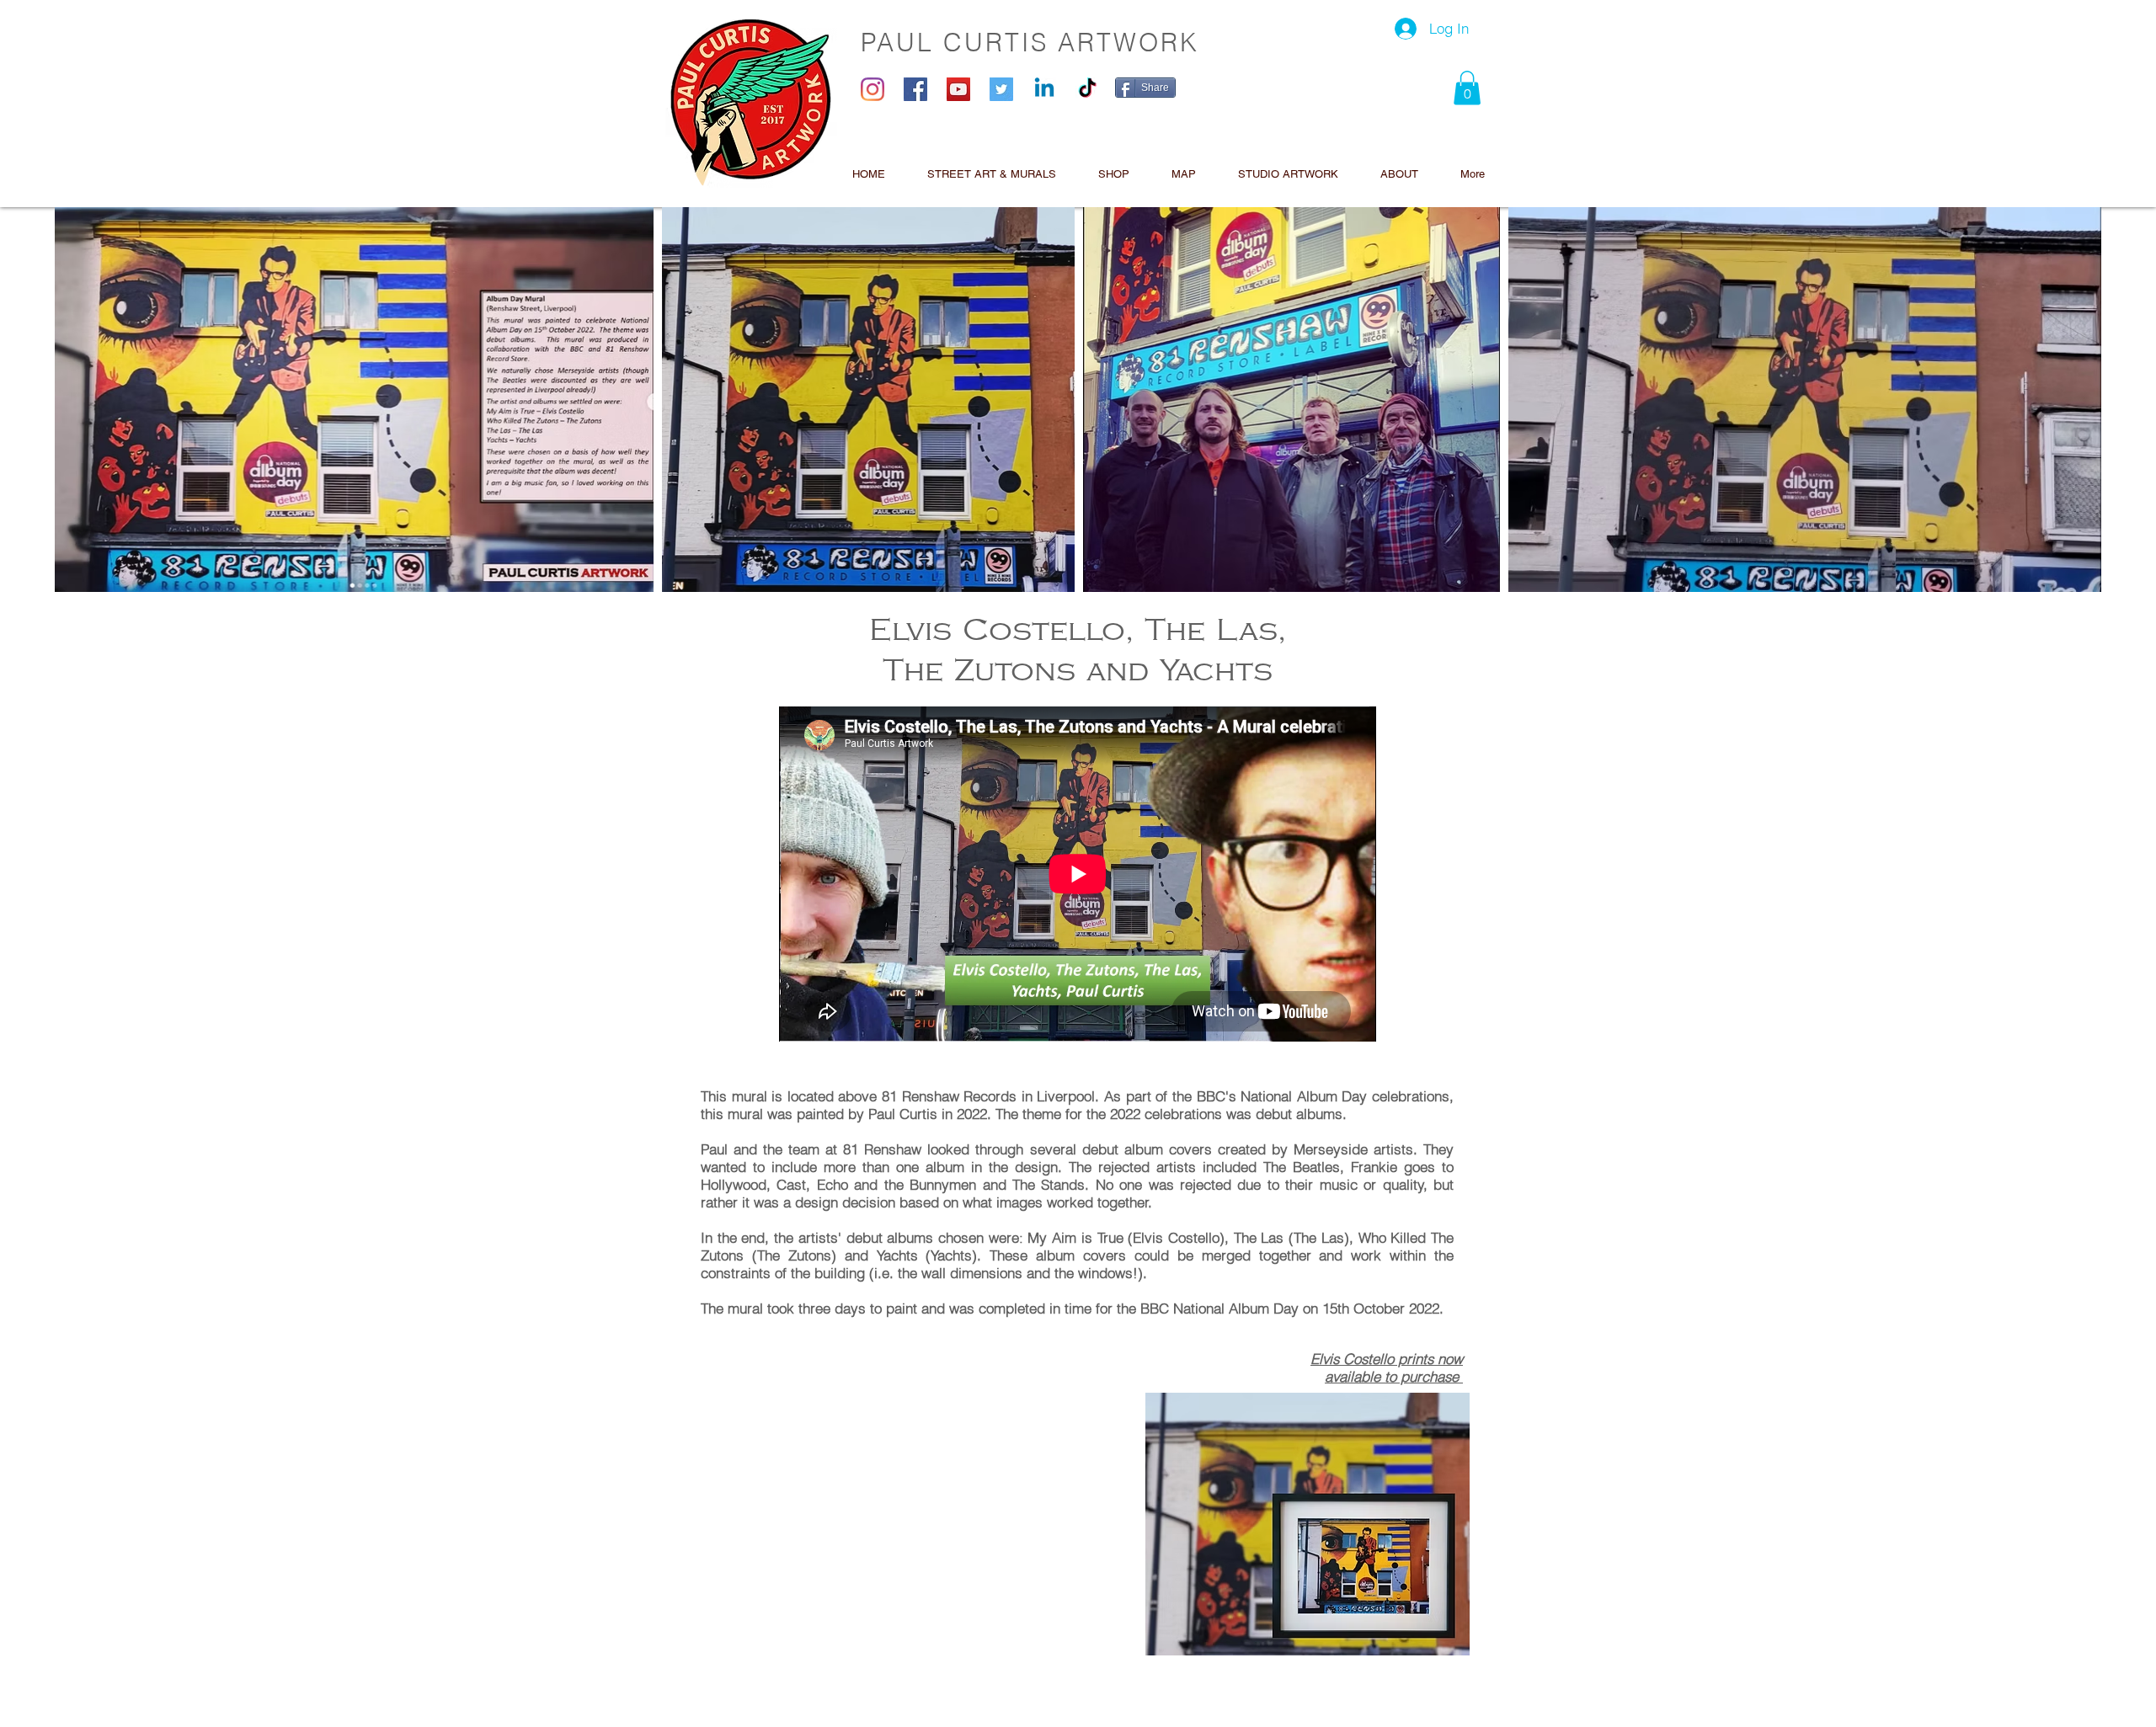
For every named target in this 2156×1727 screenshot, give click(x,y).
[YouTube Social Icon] (958, 89)
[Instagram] (873, 89)
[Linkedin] (1044, 89)
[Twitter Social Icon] (1001, 89)
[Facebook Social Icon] (915, 89)
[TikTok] (1087, 89)
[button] (1467, 88)
